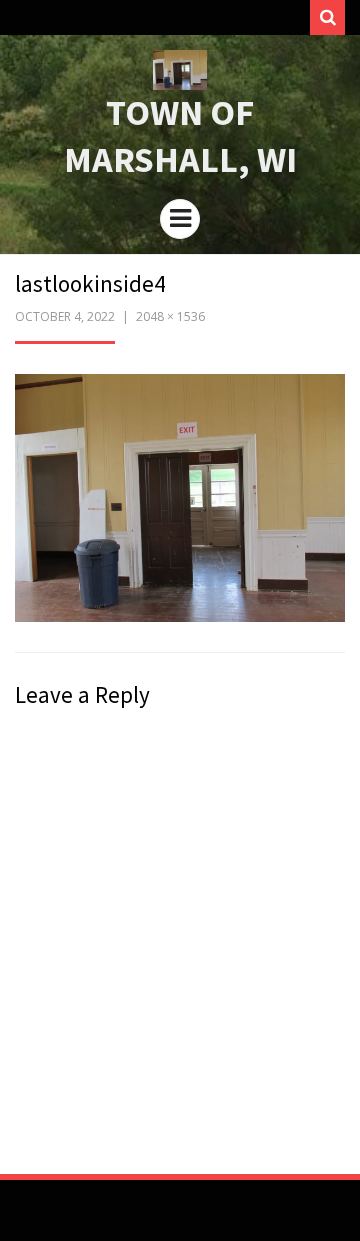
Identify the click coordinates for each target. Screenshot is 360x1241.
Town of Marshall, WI (180, 136)
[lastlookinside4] (180, 496)
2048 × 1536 (170, 316)
